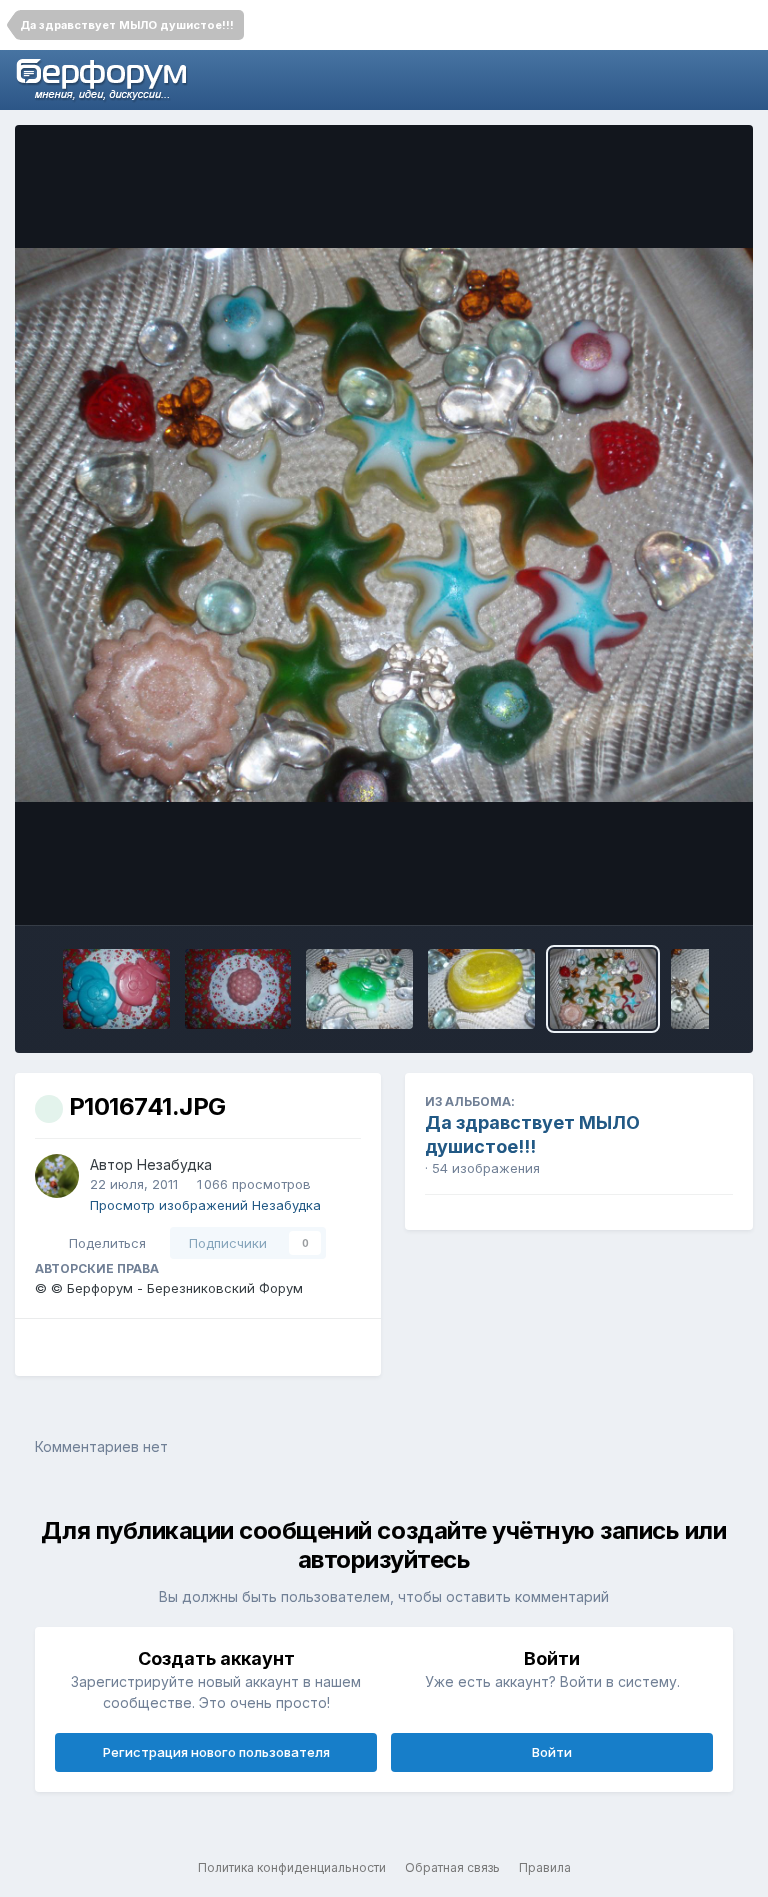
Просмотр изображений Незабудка (205, 1205)
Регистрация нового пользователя (216, 1752)
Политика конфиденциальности (292, 1867)
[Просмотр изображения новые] (116, 989)
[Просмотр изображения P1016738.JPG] (359, 989)
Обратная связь (452, 1867)
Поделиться (103, 1243)
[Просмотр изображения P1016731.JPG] (481, 989)
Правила (545, 1867)
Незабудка (174, 1164)
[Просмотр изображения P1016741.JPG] (603, 989)
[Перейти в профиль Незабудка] (57, 1176)
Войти (552, 1752)
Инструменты (662, 889)
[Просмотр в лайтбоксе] (384, 525)
